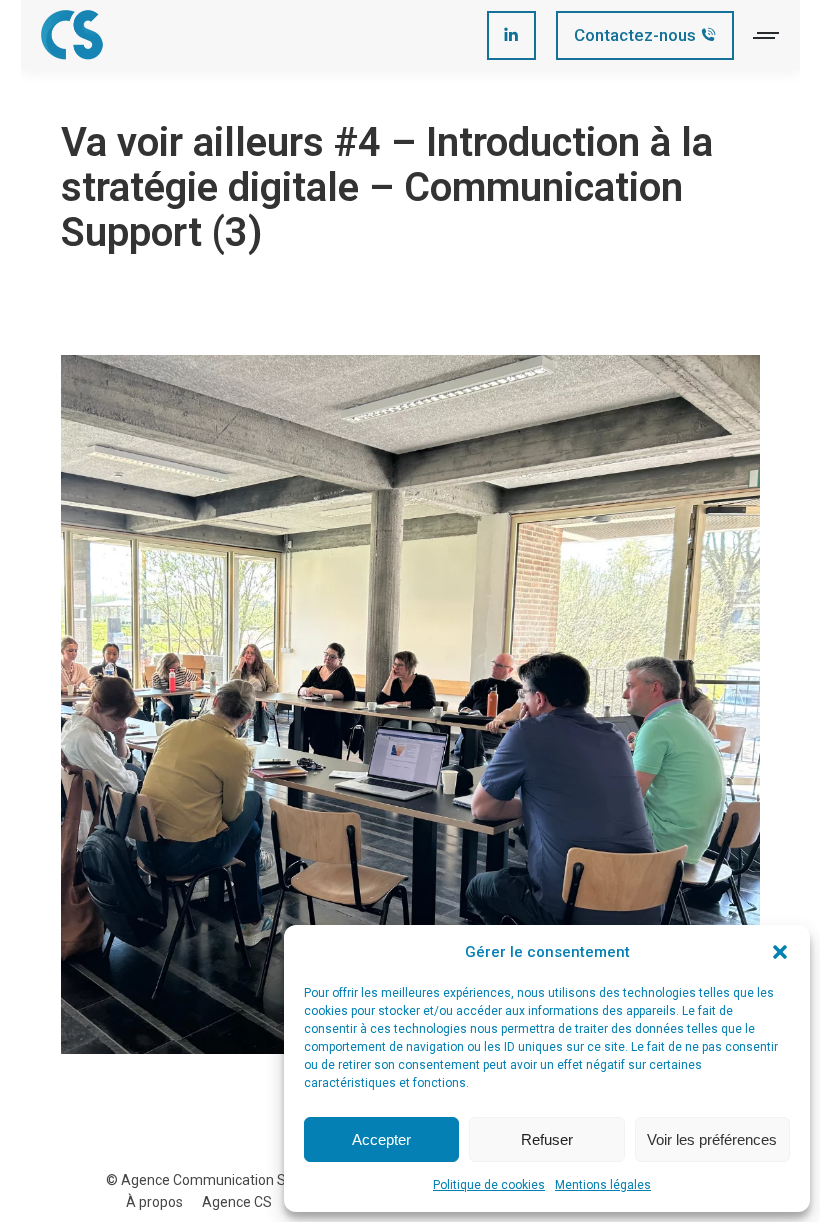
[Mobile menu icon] (767, 35)
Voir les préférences (712, 1139)
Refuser (547, 1139)
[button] (780, 952)
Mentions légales (603, 1185)
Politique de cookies (489, 1185)
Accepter (381, 1139)
